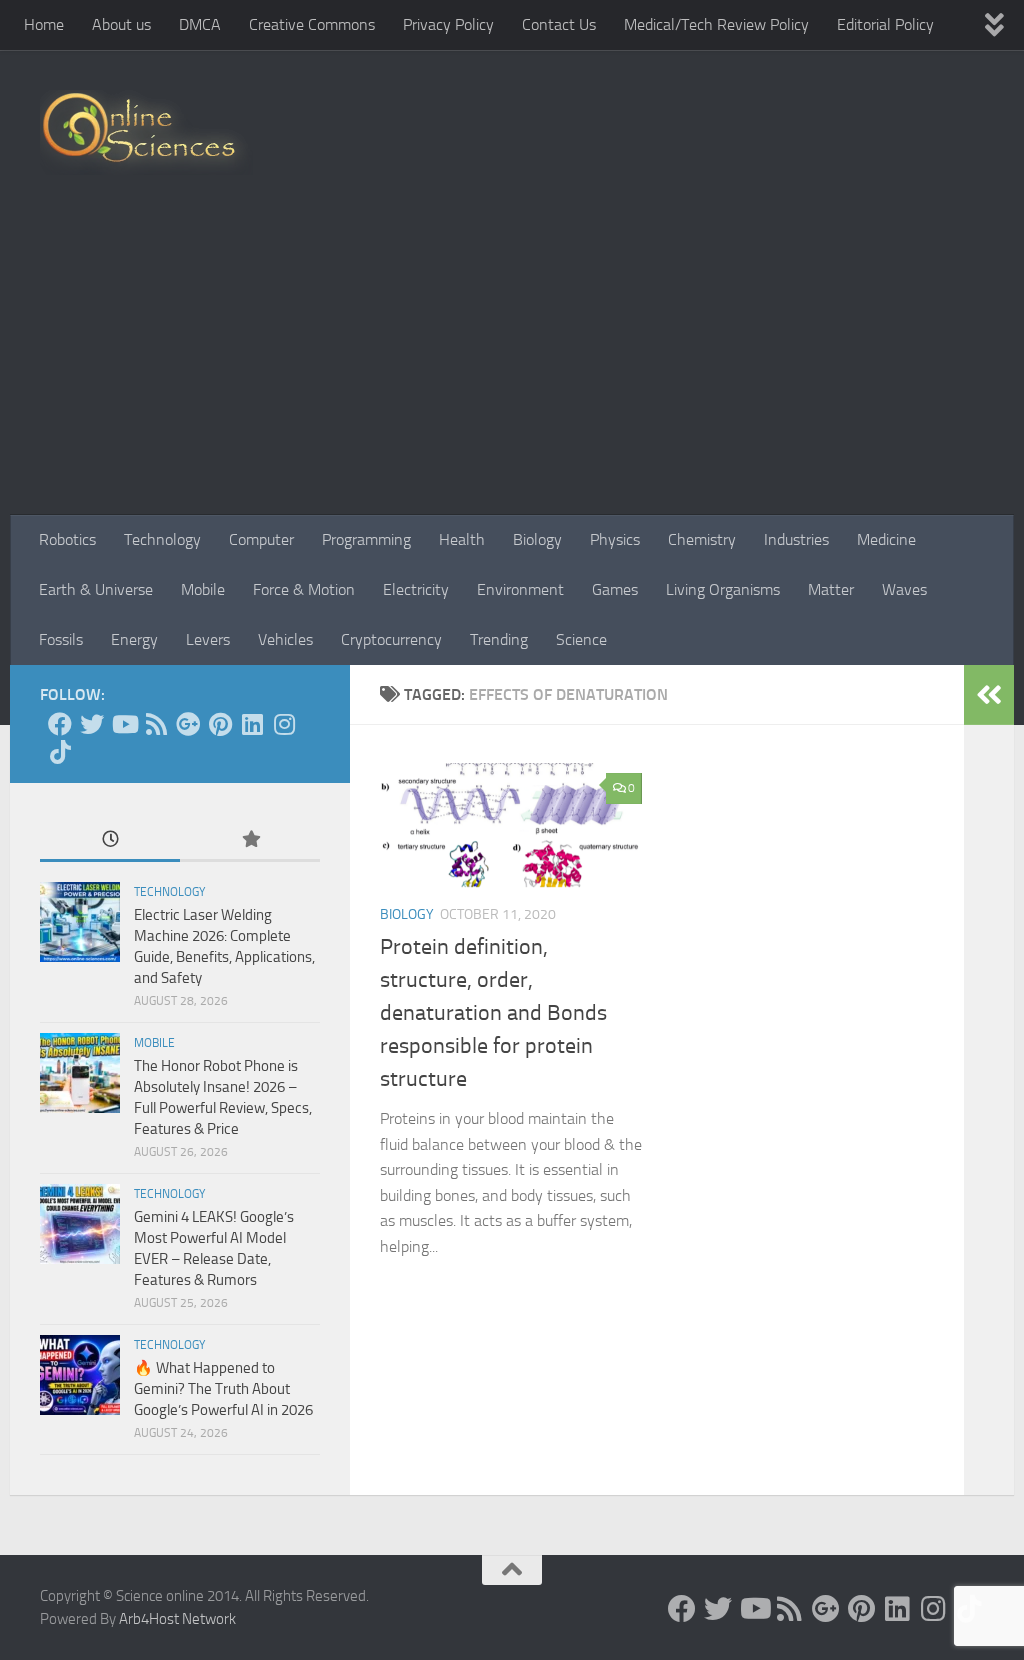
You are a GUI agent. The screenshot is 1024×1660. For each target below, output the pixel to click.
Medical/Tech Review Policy (716, 24)
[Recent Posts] (110, 840)
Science (581, 639)
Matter (831, 589)
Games (615, 589)
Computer (261, 539)
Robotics (67, 539)
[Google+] (188, 724)
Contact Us (559, 24)
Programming (366, 539)
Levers (208, 639)
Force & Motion (304, 589)
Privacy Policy (448, 24)
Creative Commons (312, 24)
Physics (615, 539)
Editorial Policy (885, 24)
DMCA (200, 24)
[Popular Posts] (250, 840)
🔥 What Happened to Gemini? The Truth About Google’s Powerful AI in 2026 (223, 1389)
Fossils (61, 639)
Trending (499, 639)
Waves (904, 589)
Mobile (203, 589)
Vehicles (285, 639)
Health (462, 539)
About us (121, 24)
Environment (520, 589)
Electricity (416, 589)
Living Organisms (723, 589)
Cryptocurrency (391, 639)
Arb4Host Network (177, 1619)
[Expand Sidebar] (989, 695)
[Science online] (60, 724)
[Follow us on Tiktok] (60, 752)
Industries (796, 539)
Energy (134, 639)
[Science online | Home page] (146, 132)
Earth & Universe (96, 589)
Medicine (886, 539)
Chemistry (702, 539)
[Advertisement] (512, 365)
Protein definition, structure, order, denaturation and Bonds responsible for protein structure (493, 1013)
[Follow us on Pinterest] (220, 724)
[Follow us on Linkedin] (252, 724)
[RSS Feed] (156, 724)
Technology (162, 539)
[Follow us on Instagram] (284, 724)
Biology (537, 539)
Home (44, 24)
